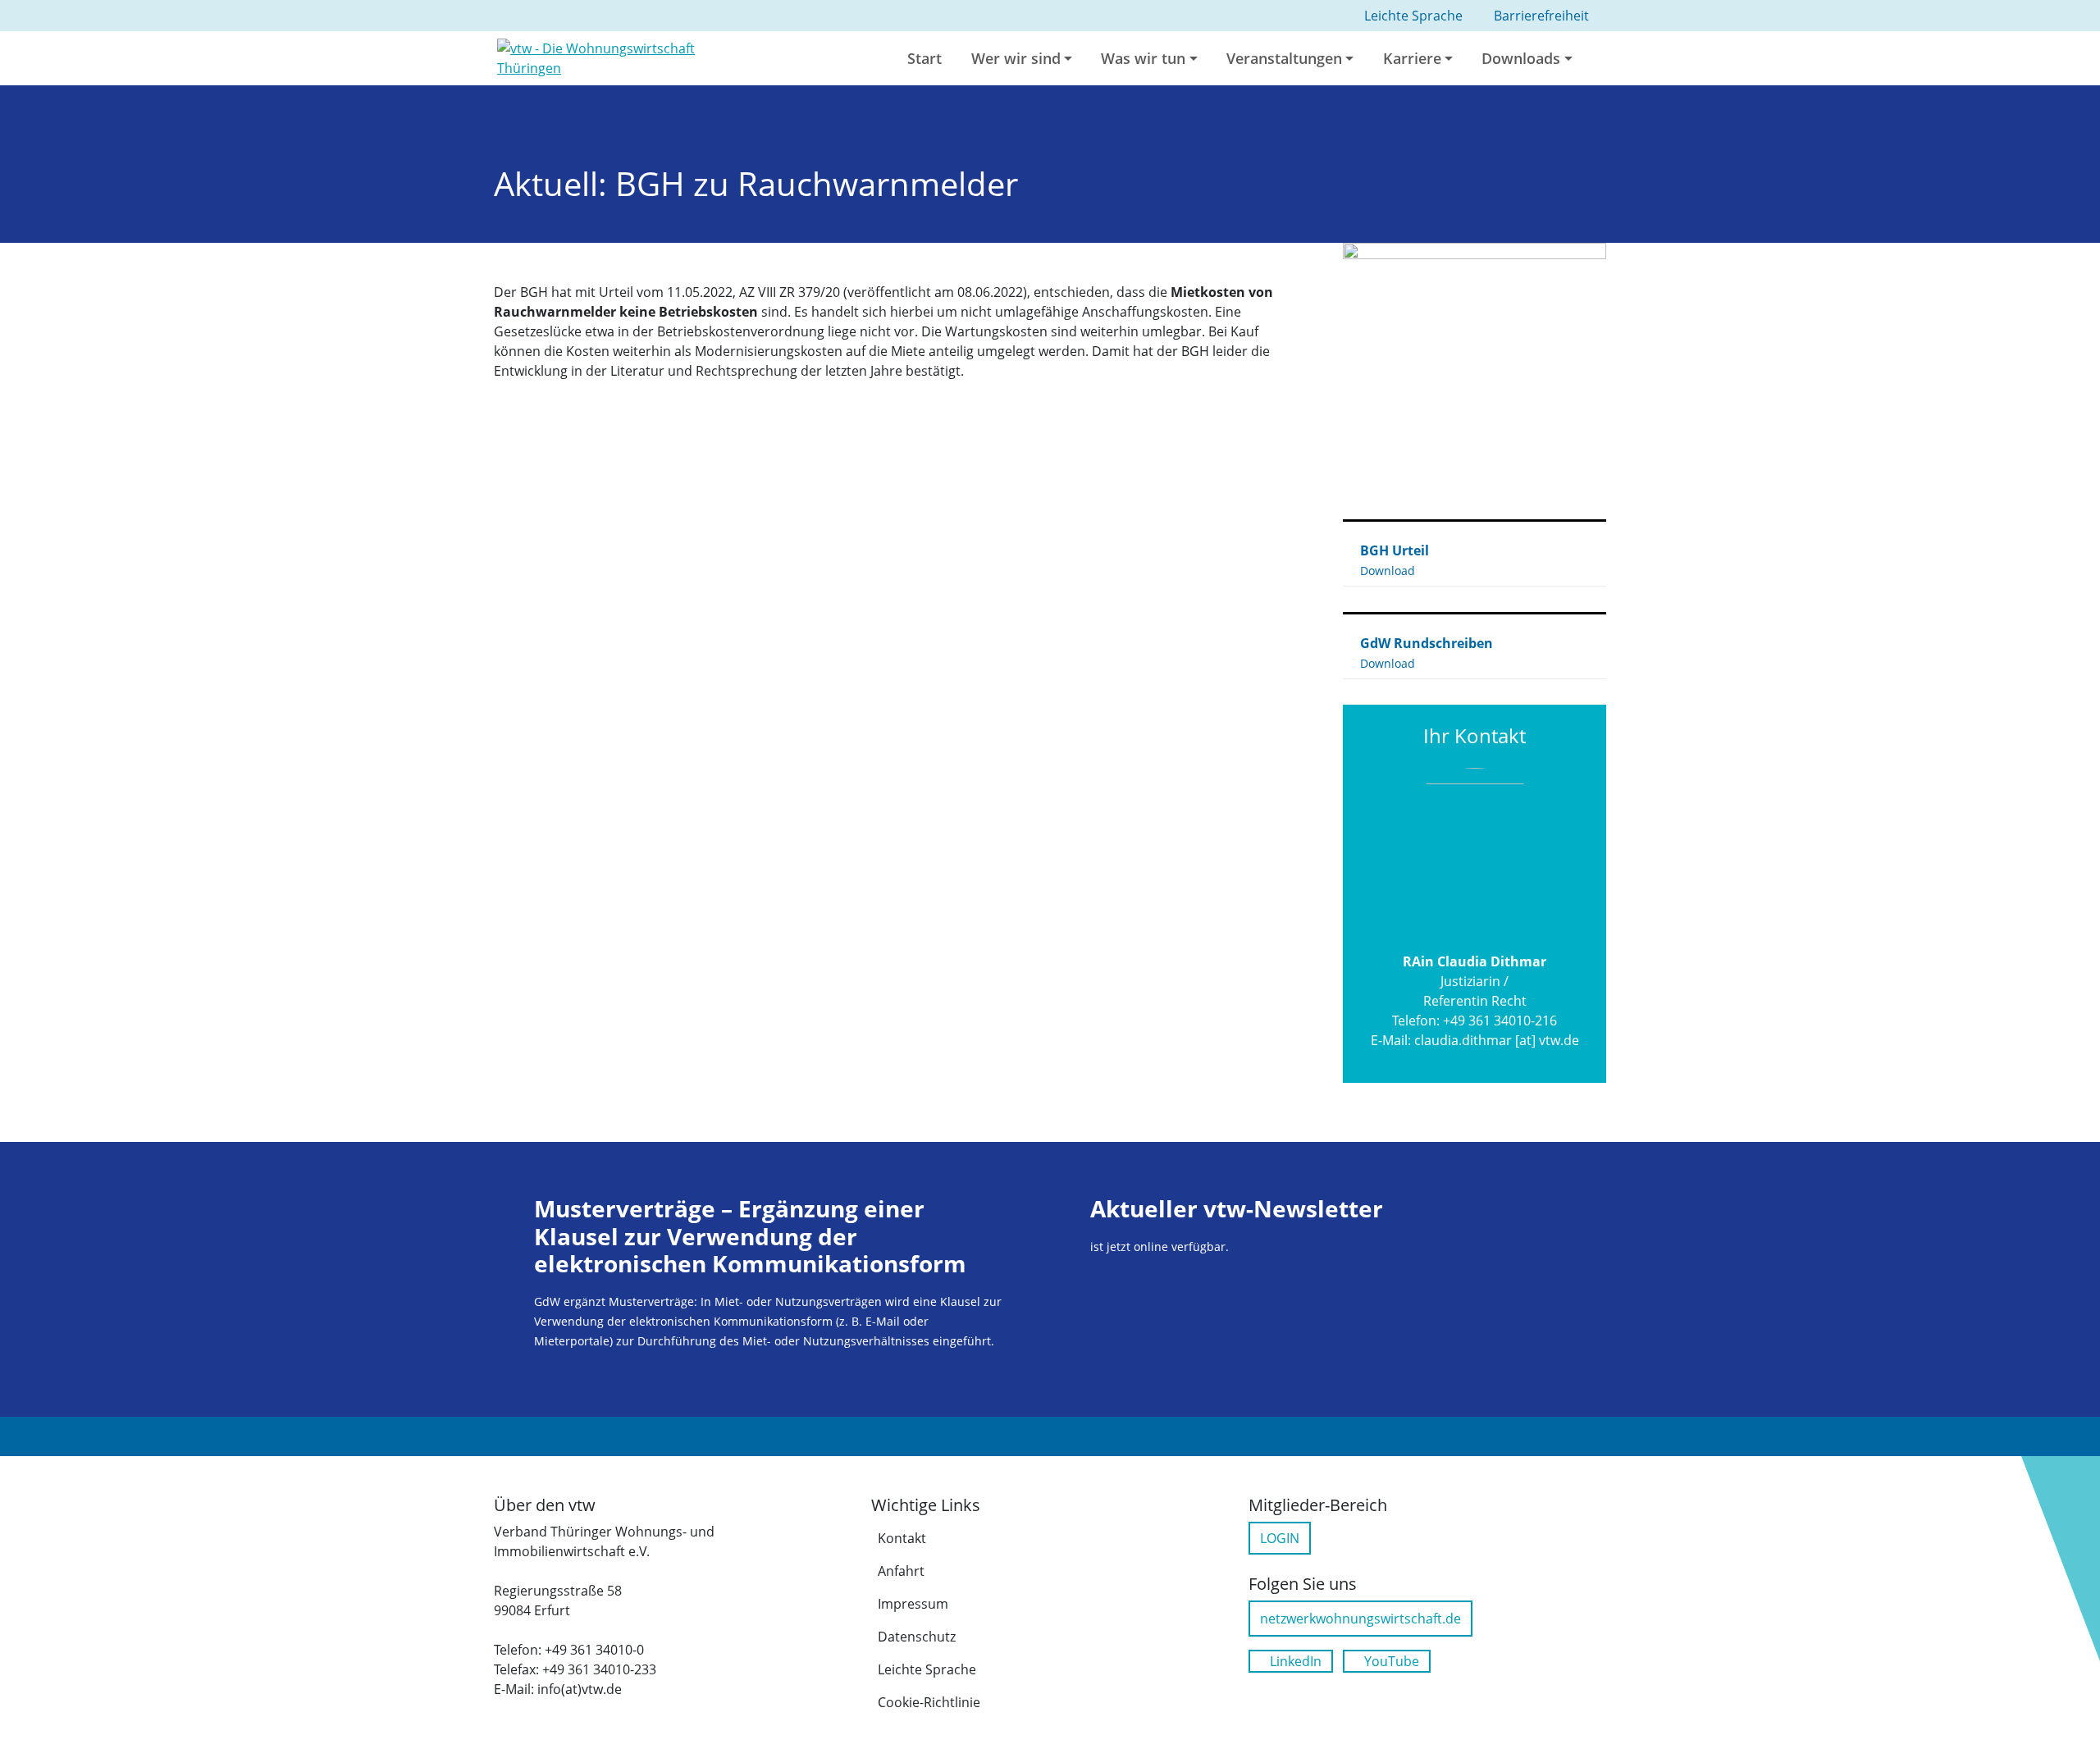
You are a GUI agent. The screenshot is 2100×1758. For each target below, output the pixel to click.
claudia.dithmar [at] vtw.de (1497, 1040)
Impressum (913, 1604)
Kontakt (902, 1538)
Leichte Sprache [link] (1413, 16)
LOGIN (1280, 1538)
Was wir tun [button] (1143, 58)
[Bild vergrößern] (1475, 374)
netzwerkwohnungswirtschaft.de (1360, 1619)
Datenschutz (917, 1637)
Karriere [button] (1412, 58)
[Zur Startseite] (625, 57)
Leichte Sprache (927, 1669)
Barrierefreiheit (1541, 16)
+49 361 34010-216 (1500, 1021)
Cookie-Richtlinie (929, 1702)
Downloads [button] (1521, 58)
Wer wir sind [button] (1016, 58)
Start (924, 58)
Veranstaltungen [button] (1284, 58)
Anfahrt (901, 1571)
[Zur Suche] (1605, 58)
